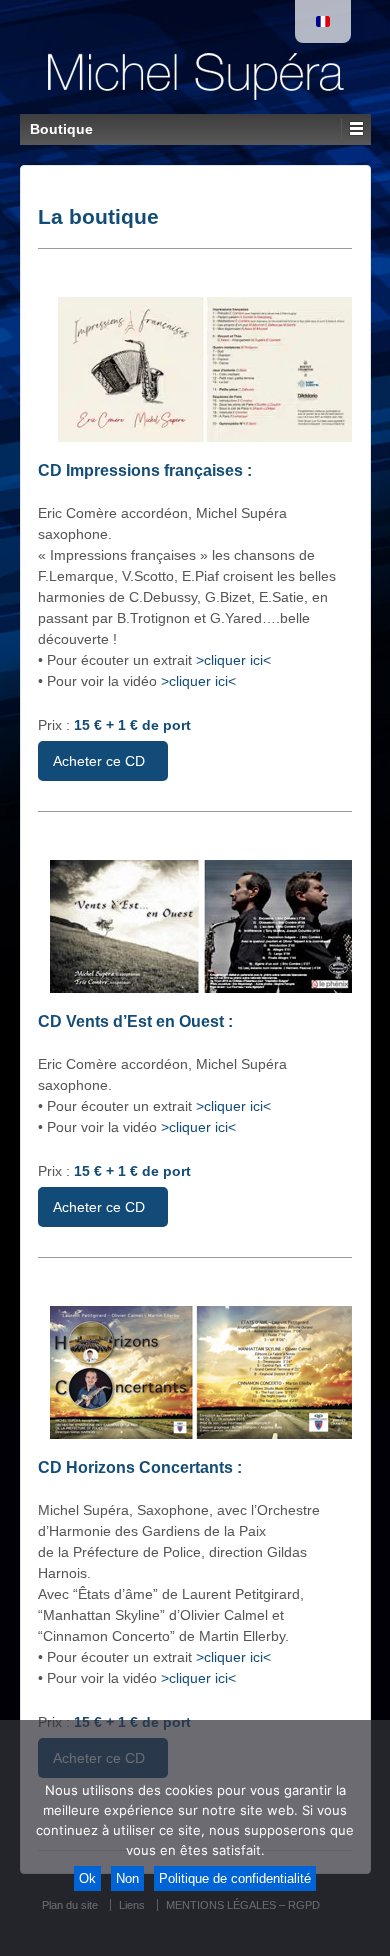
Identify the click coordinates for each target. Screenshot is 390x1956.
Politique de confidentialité (235, 1878)
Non (127, 1878)
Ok (87, 1878)
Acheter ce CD (99, 761)
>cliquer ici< (233, 660)
